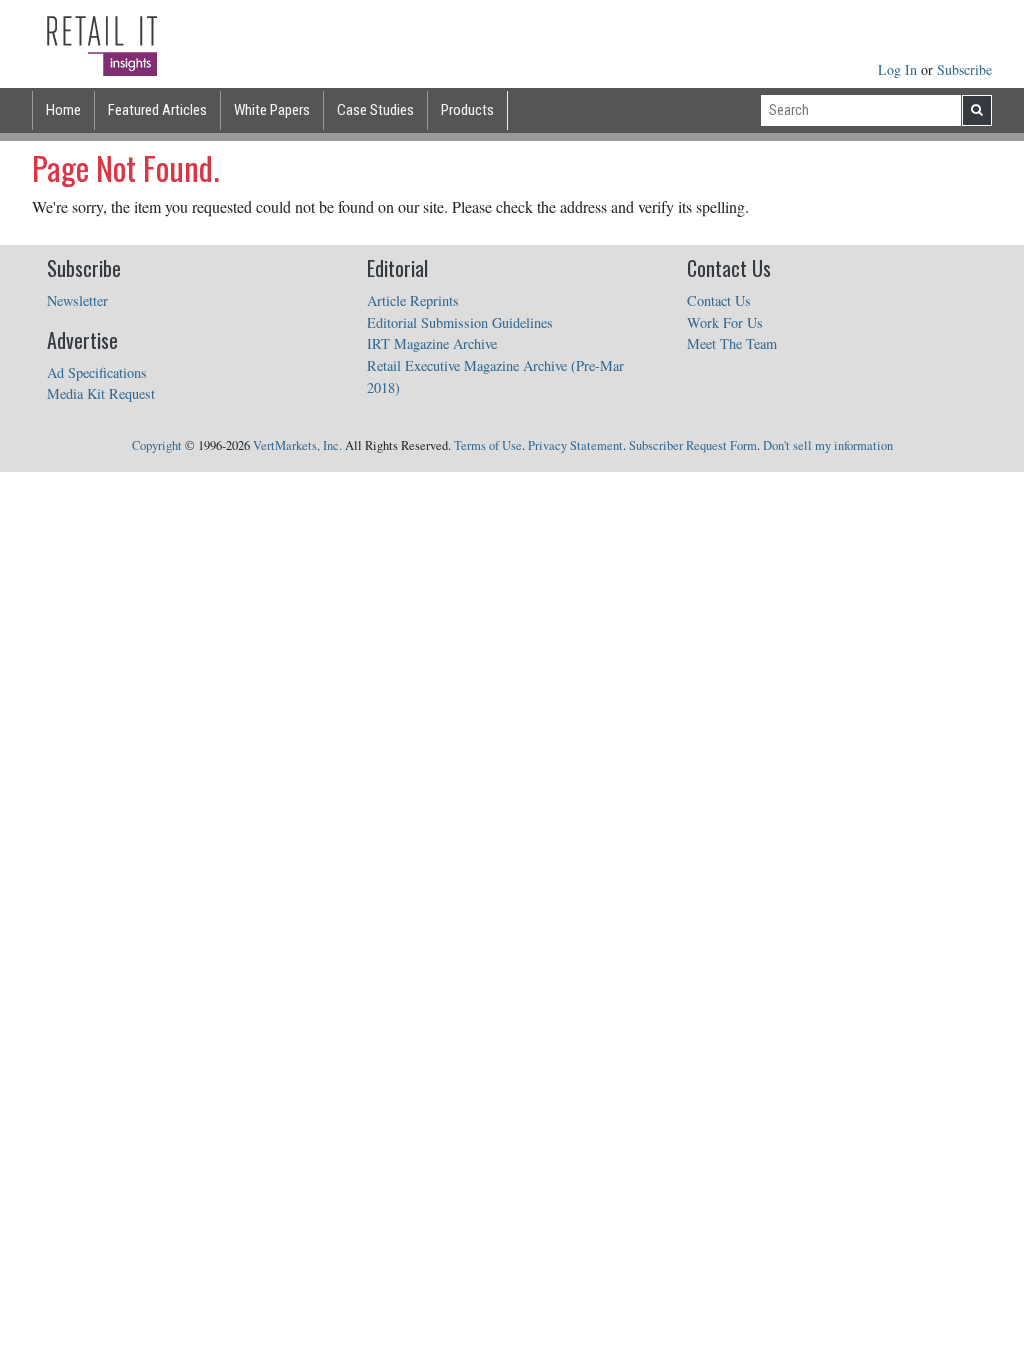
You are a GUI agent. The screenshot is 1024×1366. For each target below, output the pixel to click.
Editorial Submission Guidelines (460, 322)
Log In (899, 69)
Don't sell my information (828, 445)
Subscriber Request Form (693, 445)
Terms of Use (488, 445)
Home (63, 110)
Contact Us (719, 300)
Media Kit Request (101, 393)
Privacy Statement (575, 445)
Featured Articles (157, 110)
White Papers (272, 110)
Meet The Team (732, 343)
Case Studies (375, 110)
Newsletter (77, 300)
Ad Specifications (97, 372)
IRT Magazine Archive (432, 343)
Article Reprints (413, 300)
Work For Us (725, 322)
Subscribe (964, 69)
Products (467, 110)
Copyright (157, 445)
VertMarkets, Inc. (297, 445)
